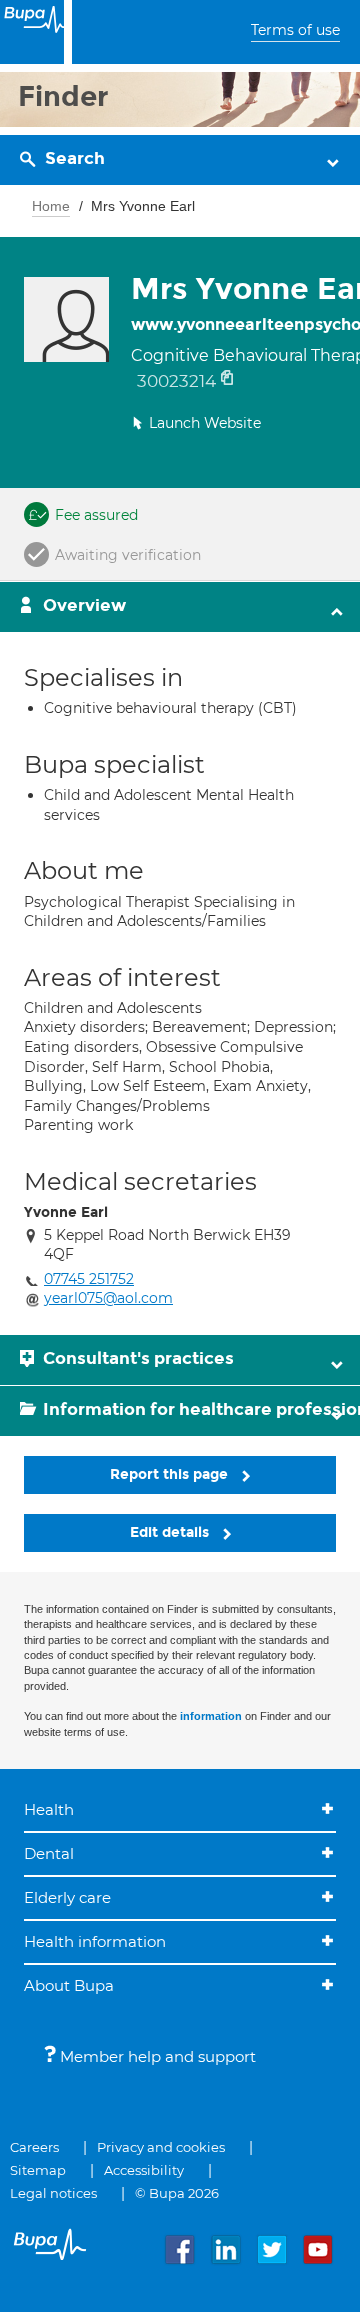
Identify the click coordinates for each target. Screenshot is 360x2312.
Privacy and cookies (161, 2147)
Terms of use (295, 30)
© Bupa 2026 (177, 2193)
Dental (49, 1853)
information (211, 1716)
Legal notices (53, 2193)
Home (51, 206)
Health (49, 1809)
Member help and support (156, 2056)
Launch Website (205, 423)
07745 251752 (89, 1279)
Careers (34, 2147)
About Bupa (69, 1985)
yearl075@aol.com (108, 1298)
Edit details (171, 1532)
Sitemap (38, 2170)
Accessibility (144, 2170)
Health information (95, 1941)
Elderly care (67, 1897)
